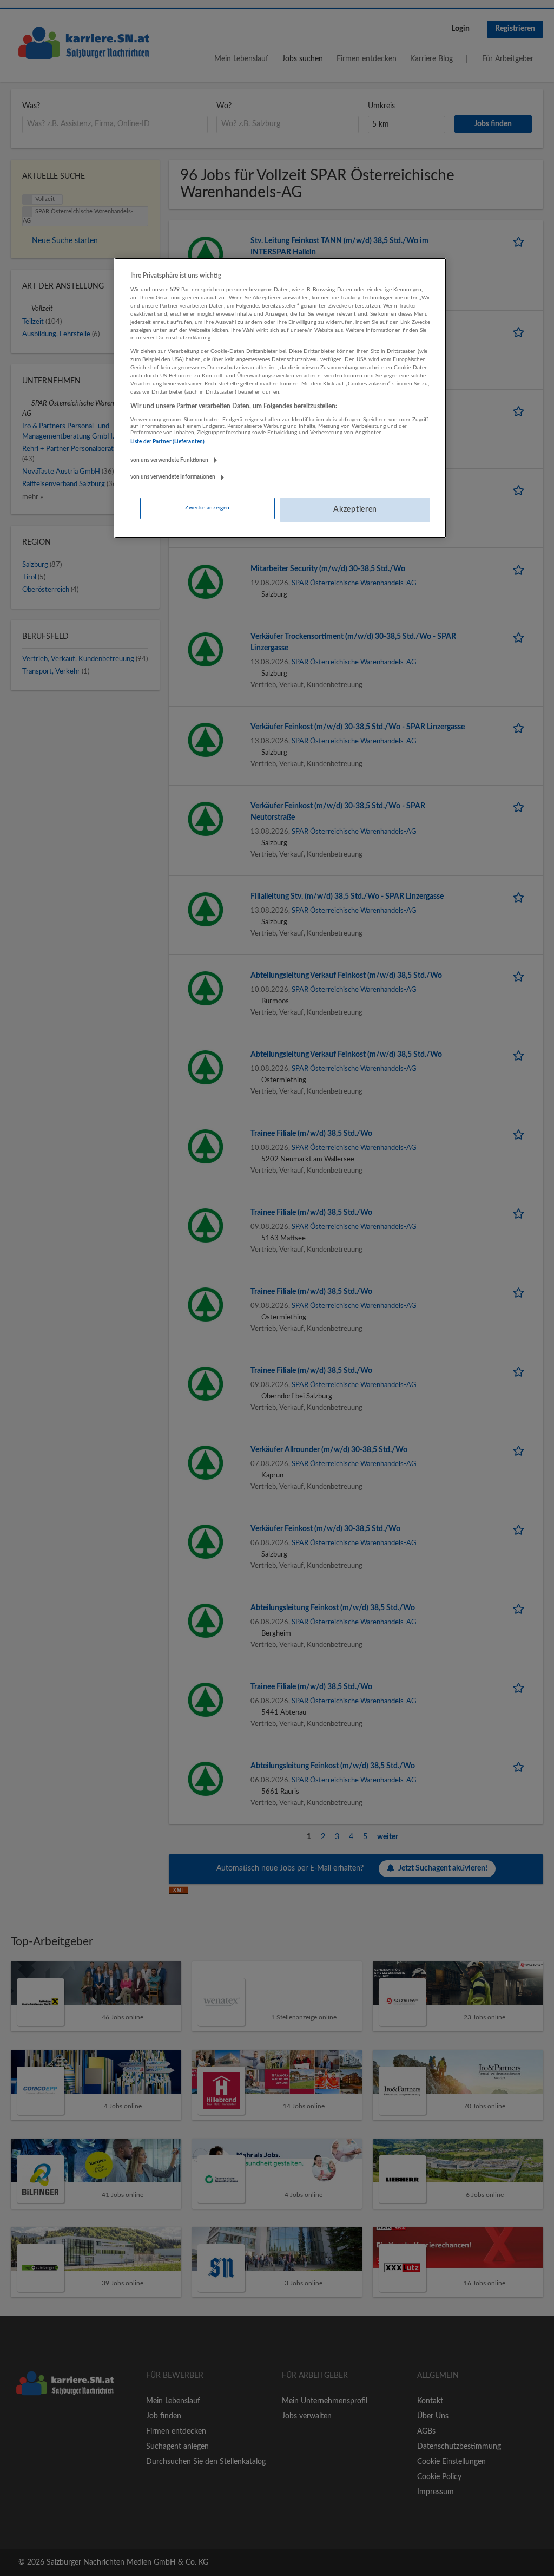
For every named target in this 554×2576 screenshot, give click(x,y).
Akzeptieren (355, 509)
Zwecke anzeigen (207, 508)
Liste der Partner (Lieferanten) (167, 442)
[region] (280, 398)
